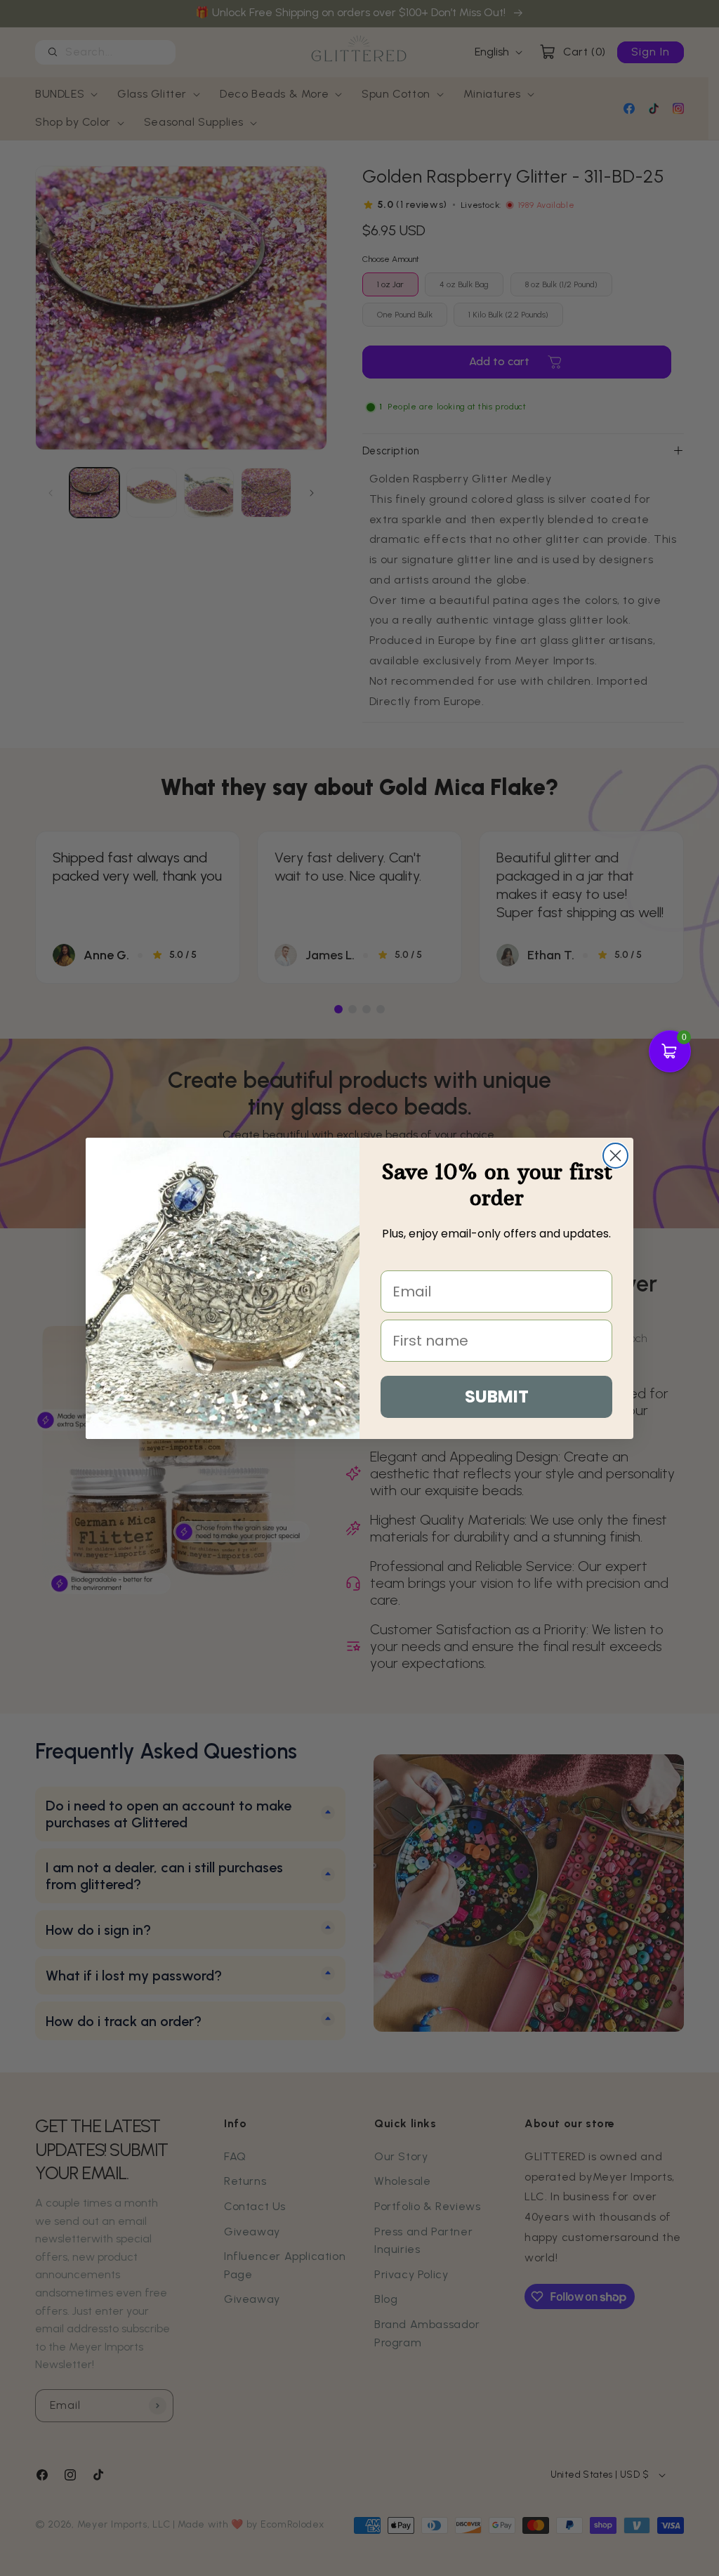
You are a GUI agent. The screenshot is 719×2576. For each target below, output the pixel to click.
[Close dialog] (615, 1156)
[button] (670, 1051)
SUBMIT (497, 1397)
